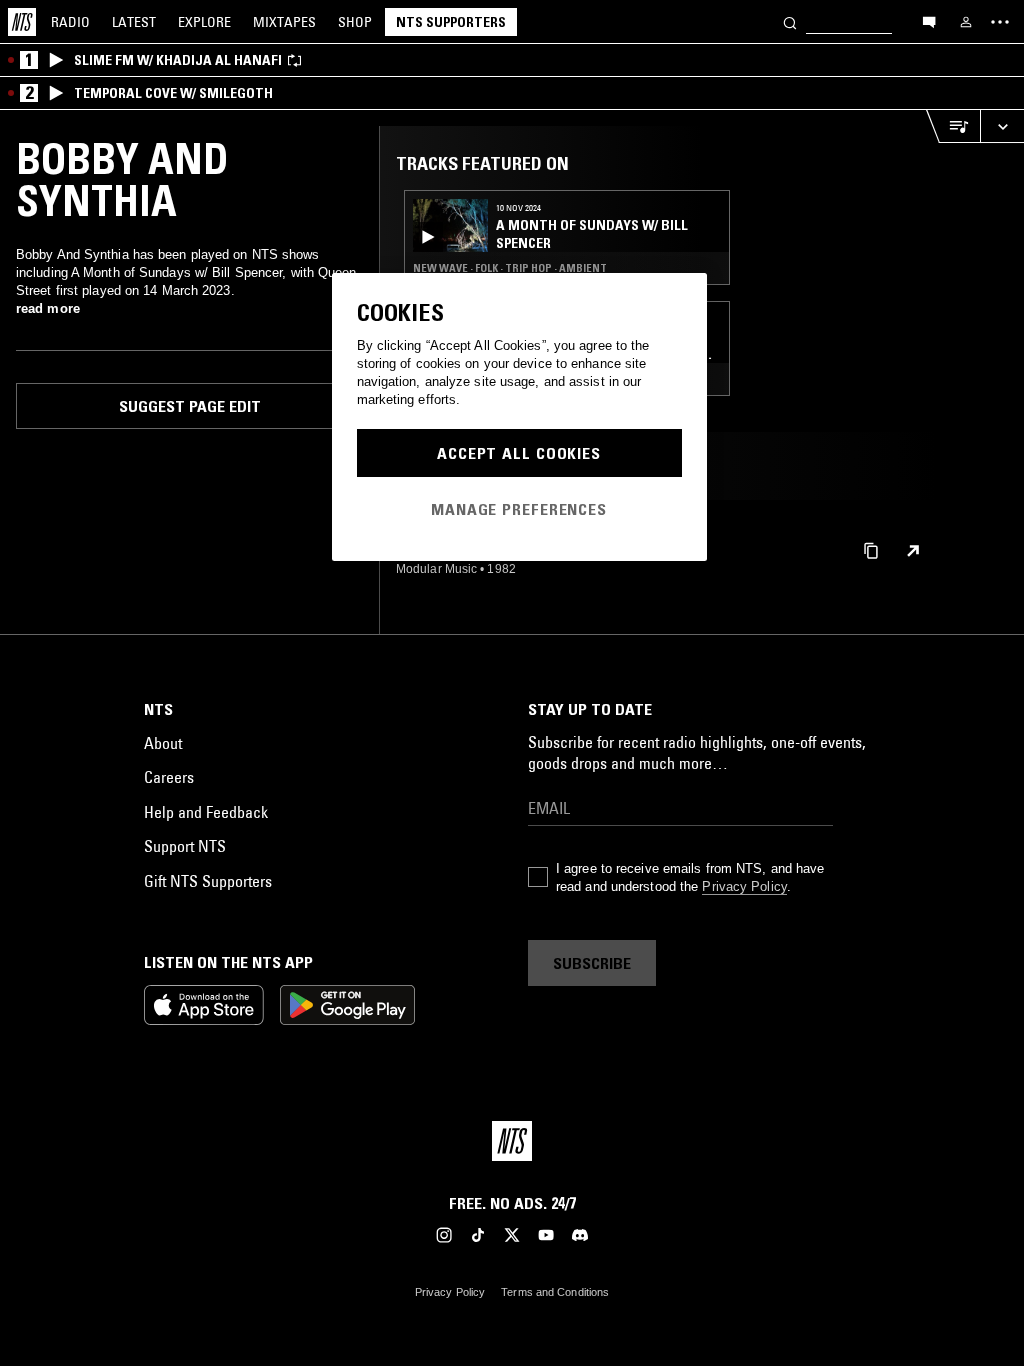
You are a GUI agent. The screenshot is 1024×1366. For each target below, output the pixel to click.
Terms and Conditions (555, 1292)
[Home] (22, 22)
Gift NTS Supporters (208, 881)
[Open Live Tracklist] (953, 126)
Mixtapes (284, 22)
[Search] (790, 21)
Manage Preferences (519, 509)
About (163, 743)
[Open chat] (929, 21)
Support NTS (185, 846)
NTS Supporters (451, 22)
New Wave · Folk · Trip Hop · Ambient (510, 268)
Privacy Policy (744, 886)
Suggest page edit (190, 406)
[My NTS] (966, 22)
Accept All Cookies (519, 453)
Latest (134, 22)
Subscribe (592, 963)
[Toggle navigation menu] (1000, 22)
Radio (70, 22)
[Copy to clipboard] (871, 549)
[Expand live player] (1002, 126)
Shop (355, 22)
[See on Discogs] (913, 551)
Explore (204, 22)
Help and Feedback (206, 812)
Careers (169, 777)
